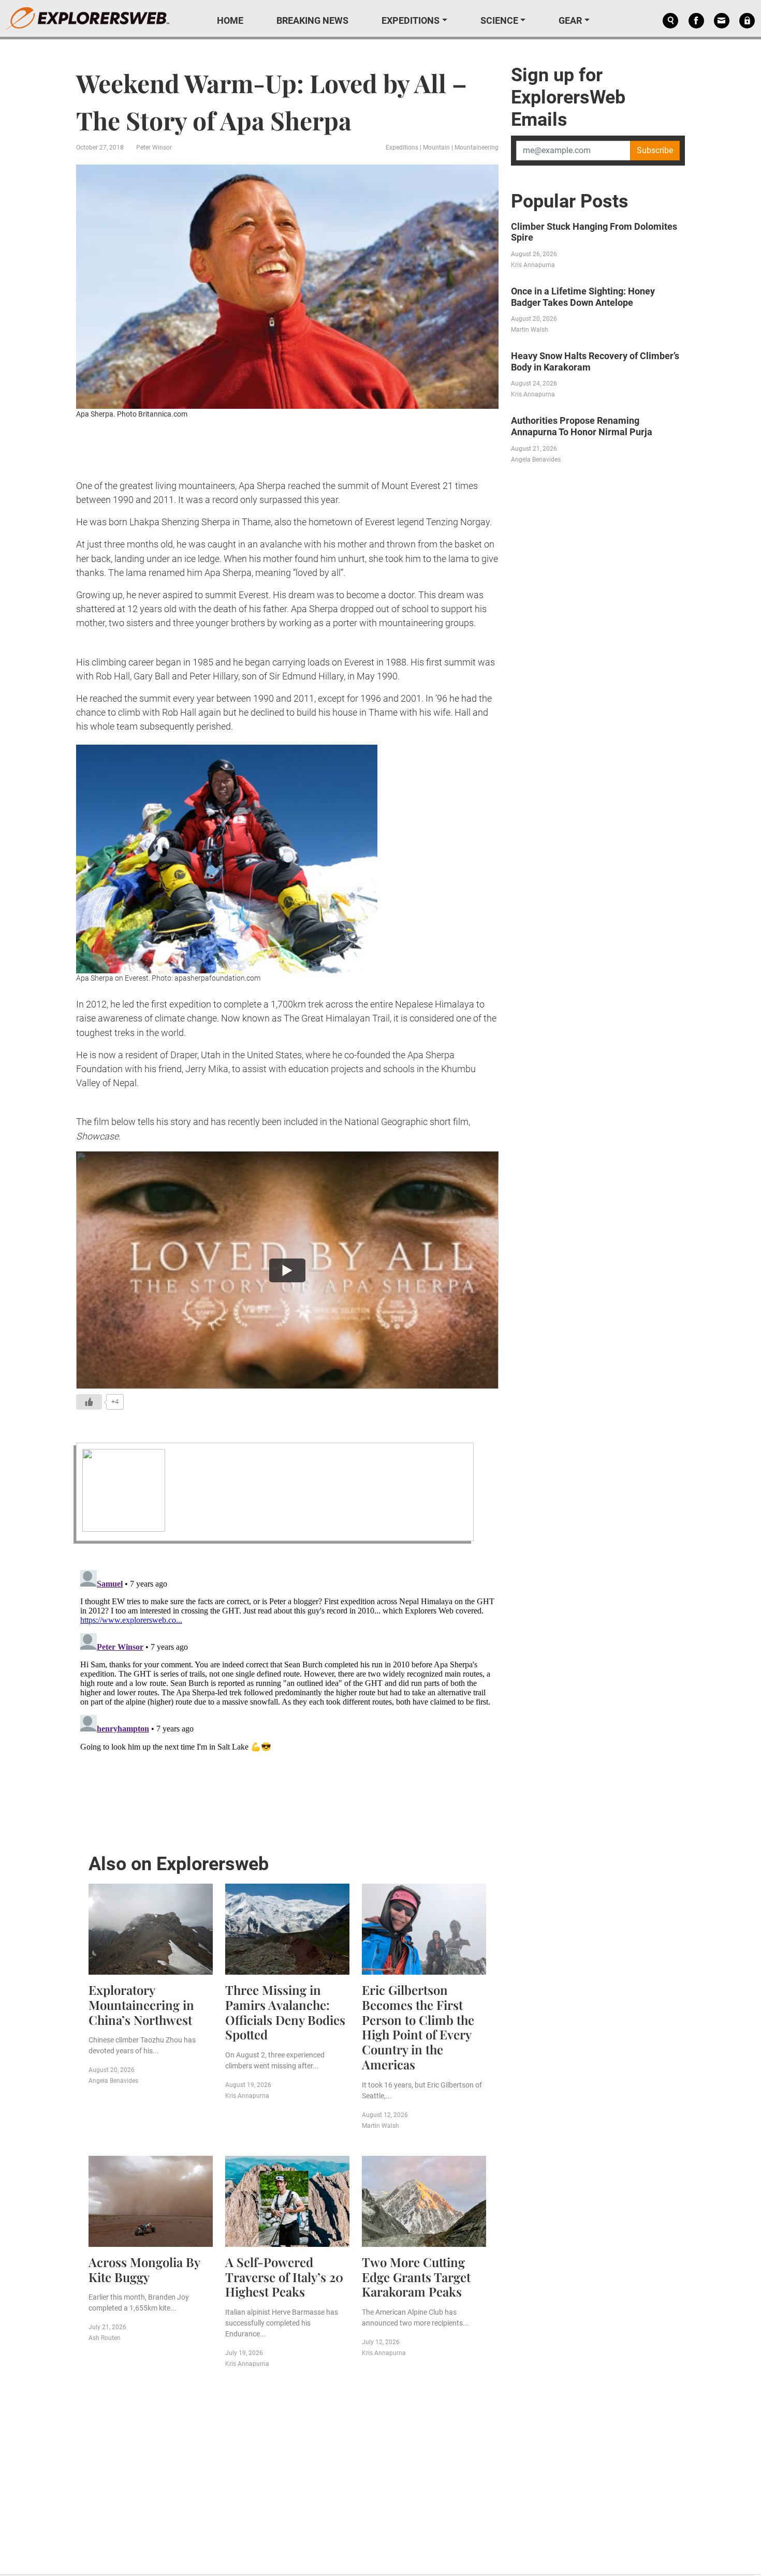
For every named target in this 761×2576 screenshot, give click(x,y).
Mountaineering (477, 147)
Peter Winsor (154, 147)
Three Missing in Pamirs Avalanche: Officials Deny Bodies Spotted (285, 2012)
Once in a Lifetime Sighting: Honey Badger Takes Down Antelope (583, 297)
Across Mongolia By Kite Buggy (144, 2269)
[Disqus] (287, 1695)
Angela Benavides (113, 2081)
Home (230, 20)
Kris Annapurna (247, 2096)
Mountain (436, 147)
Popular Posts (570, 201)
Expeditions (411, 20)
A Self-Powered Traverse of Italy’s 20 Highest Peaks (284, 2277)
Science (499, 20)
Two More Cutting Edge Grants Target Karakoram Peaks (416, 2277)
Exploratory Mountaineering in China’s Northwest (141, 2005)
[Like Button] (89, 1402)
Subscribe (655, 150)
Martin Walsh (380, 2126)
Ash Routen (105, 2338)
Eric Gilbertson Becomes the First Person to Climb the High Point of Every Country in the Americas (418, 2027)
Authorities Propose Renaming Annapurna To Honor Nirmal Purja (582, 426)
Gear (570, 20)
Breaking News (312, 20)
